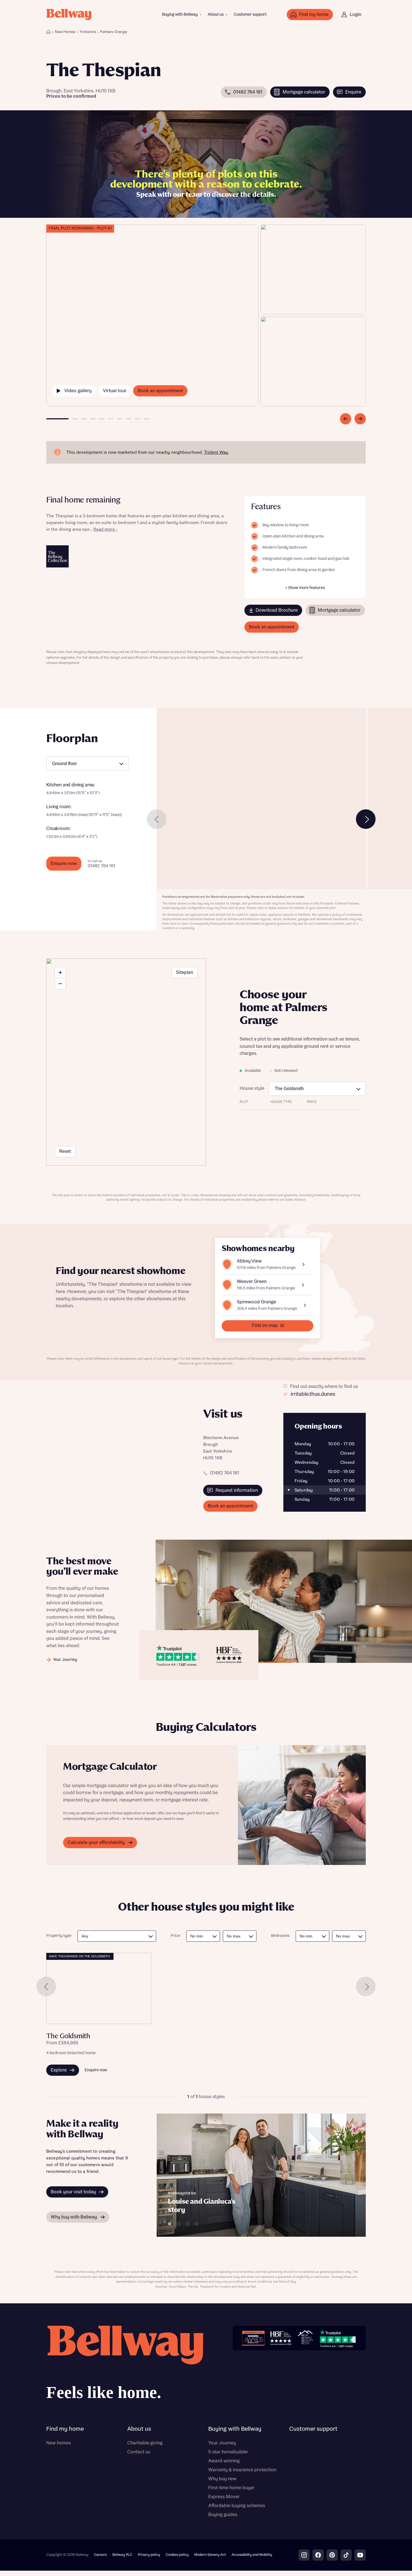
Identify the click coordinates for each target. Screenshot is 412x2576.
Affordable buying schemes (237, 2506)
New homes (59, 2443)
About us (216, 15)
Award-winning (224, 2461)
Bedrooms (280, 1936)
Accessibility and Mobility (252, 2555)
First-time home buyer (231, 2488)
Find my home (65, 2429)
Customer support (250, 15)
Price (175, 1936)
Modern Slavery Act (210, 2555)
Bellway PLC (122, 2555)
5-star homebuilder (228, 2452)
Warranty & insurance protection (242, 2470)
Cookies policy (177, 2555)
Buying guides (223, 2515)
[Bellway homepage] (125, 2365)
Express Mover (224, 2497)
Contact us (139, 2452)
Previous (157, 819)
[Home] (48, 32)
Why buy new (222, 2479)
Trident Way (216, 453)
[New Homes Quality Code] (305, 2338)
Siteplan (185, 973)
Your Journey (222, 2443)
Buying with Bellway (180, 15)
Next (366, 819)
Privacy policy (149, 2555)
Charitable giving (145, 2443)
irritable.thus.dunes (313, 1394)
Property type (59, 1936)
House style (252, 1088)
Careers (100, 2555)
